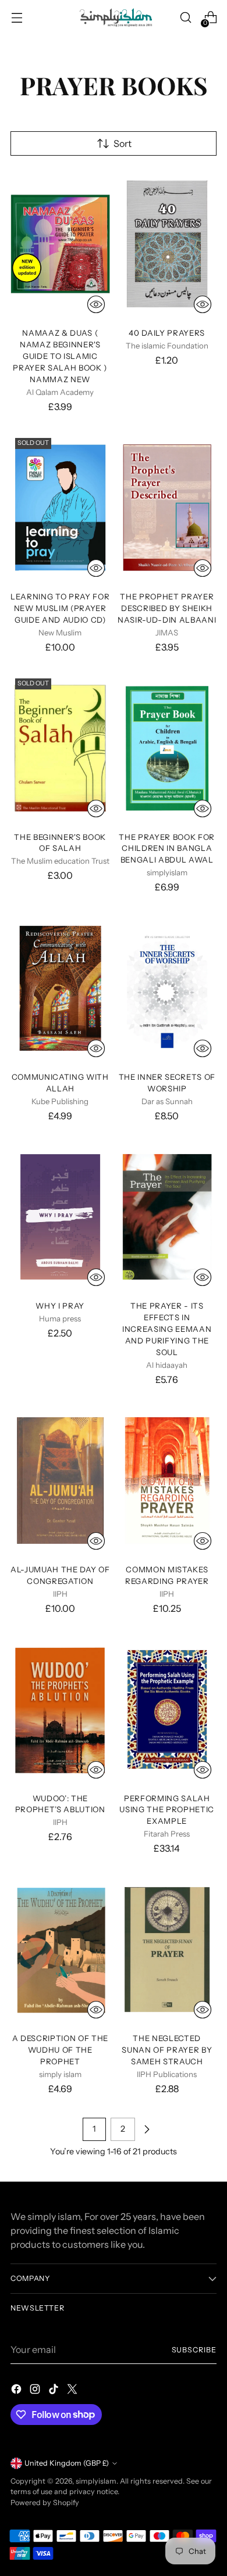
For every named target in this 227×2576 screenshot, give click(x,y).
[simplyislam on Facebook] (17, 2391)
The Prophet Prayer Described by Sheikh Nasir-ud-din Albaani (167, 608)
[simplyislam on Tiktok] (55, 2391)
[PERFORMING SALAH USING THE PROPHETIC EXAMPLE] (167, 1709)
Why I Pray (60, 1306)
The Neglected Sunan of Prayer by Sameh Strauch (167, 2050)
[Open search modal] (185, 18)
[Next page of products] (147, 2129)
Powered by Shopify (45, 2503)
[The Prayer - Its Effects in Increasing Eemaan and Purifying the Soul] (167, 1217)
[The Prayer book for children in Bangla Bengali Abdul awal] (167, 748)
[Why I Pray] (60, 1217)
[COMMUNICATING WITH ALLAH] (60, 989)
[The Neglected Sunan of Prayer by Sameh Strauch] (167, 1950)
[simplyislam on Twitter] (73, 2391)
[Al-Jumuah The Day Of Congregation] (60, 1481)
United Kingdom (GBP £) (67, 2463)
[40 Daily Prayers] (167, 244)
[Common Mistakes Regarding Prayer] (167, 1481)
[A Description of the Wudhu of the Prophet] (60, 1950)
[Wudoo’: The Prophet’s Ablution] (60, 1709)
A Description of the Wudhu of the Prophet (60, 2050)
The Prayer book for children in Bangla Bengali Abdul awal (167, 849)
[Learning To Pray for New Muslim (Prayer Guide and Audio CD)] (60, 508)
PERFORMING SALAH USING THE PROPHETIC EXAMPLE (167, 1810)
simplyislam (96, 2481)
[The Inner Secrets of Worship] (167, 989)
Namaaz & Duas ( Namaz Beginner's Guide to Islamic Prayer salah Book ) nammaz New (60, 356)
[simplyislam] (114, 17)
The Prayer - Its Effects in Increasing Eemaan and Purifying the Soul (167, 1329)
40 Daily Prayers (167, 333)
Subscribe (194, 2350)
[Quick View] (96, 304)
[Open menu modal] (17, 18)
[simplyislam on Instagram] (36, 2391)
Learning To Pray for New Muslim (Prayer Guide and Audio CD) (60, 608)
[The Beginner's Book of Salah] (60, 748)
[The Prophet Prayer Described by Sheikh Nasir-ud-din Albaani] (167, 508)
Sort (123, 143)
